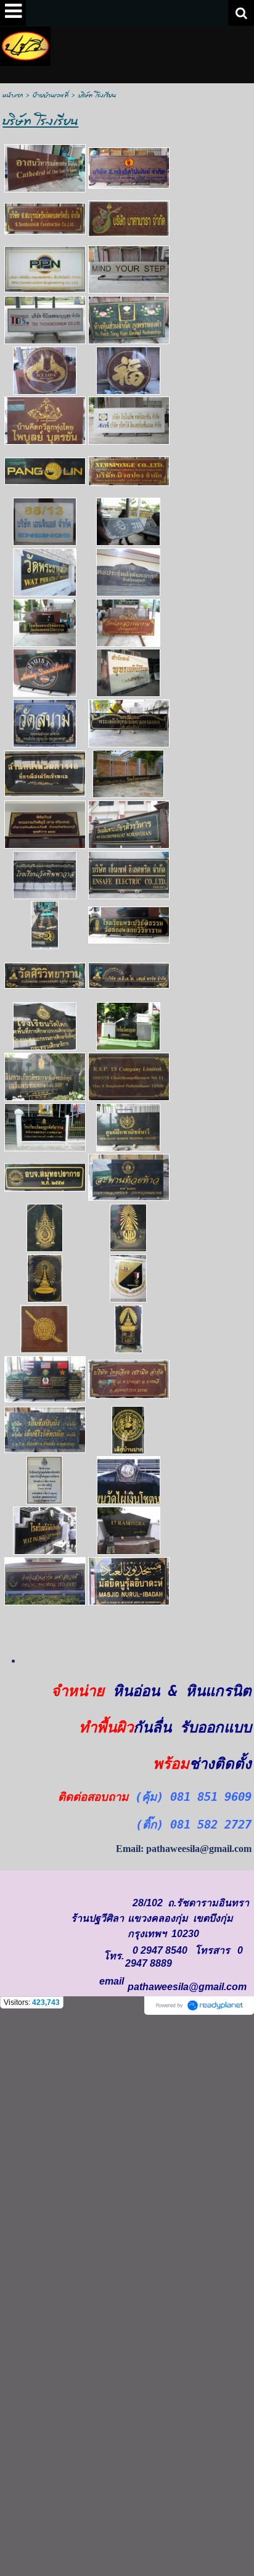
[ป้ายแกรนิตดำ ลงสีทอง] (45, 1076)
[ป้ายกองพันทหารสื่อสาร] (45, 925)
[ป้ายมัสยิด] (129, 1580)
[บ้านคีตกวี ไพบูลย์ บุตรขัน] (45, 420)
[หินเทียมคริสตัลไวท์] (45, 319)
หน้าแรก (13, 95)
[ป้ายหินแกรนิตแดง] (45, 1580)
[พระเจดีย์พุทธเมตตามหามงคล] (129, 723)
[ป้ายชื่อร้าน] (129, 874)
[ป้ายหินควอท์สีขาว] (44, 1480)
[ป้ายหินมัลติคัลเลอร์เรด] (129, 167)
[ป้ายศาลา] (45, 824)
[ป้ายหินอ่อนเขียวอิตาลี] (129, 319)
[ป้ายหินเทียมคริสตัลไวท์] (129, 420)
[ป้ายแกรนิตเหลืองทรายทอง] (129, 269)
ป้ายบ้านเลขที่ (51, 95)
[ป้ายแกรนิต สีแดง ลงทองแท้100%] (129, 1076)
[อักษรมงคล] (128, 370)
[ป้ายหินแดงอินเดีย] (45, 218)
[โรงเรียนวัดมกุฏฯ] (45, 1126)
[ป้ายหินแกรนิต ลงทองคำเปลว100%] (45, 168)
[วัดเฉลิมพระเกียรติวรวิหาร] (129, 824)
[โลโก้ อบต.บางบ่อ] (128, 1429)
